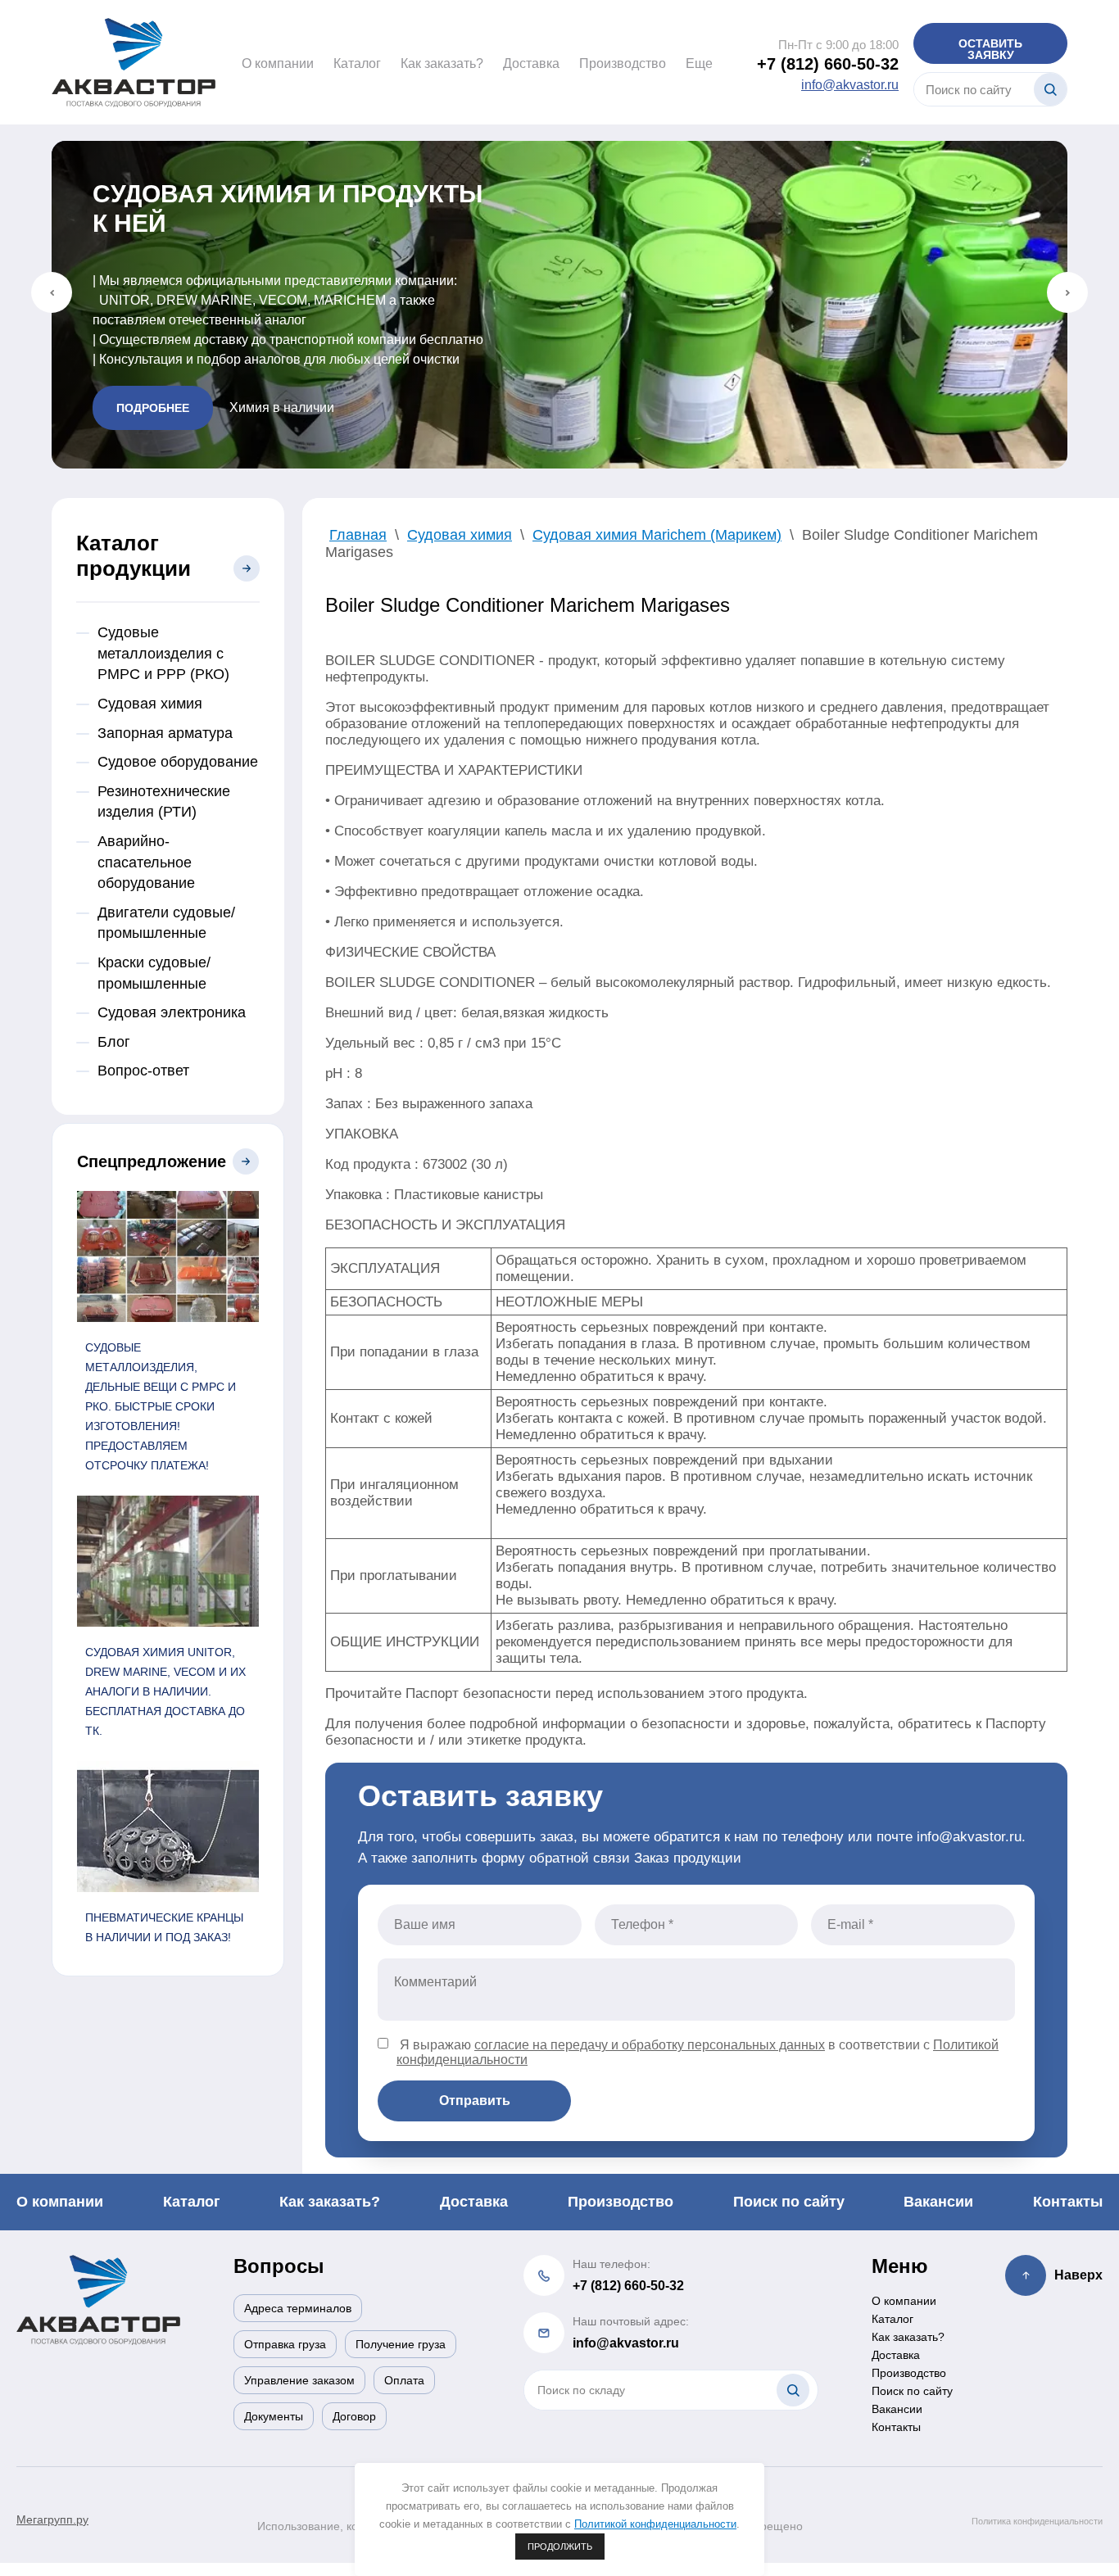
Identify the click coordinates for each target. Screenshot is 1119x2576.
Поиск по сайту (789, 2202)
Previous (52, 292)
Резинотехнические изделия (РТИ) (164, 802)
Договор (354, 2416)
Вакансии (938, 2202)
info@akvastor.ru (850, 85)
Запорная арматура (165, 733)
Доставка (531, 63)
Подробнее (153, 408)
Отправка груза (285, 2344)
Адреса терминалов (298, 2308)
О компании (278, 63)
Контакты (1068, 2202)
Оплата (404, 2380)
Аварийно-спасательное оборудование (146, 862)
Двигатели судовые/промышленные (166, 923)
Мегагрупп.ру (52, 2519)
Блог (114, 1042)
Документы (274, 2416)
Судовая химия (150, 704)
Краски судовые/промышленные (154, 973)
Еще (699, 63)
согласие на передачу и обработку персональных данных (650, 2045)
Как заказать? (442, 63)
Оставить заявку (990, 49)
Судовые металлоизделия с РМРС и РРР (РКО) (163, 653)
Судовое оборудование (178, 762)
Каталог (357, 63)
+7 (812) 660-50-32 (828, 64)
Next (1067, 292)
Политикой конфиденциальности (655, 2524)
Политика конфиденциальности (1037, 2521)
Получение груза (401, 2344)
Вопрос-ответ (143, 1071)
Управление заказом (299, 2380)
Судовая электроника (172, 1012)
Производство (623, 63)
